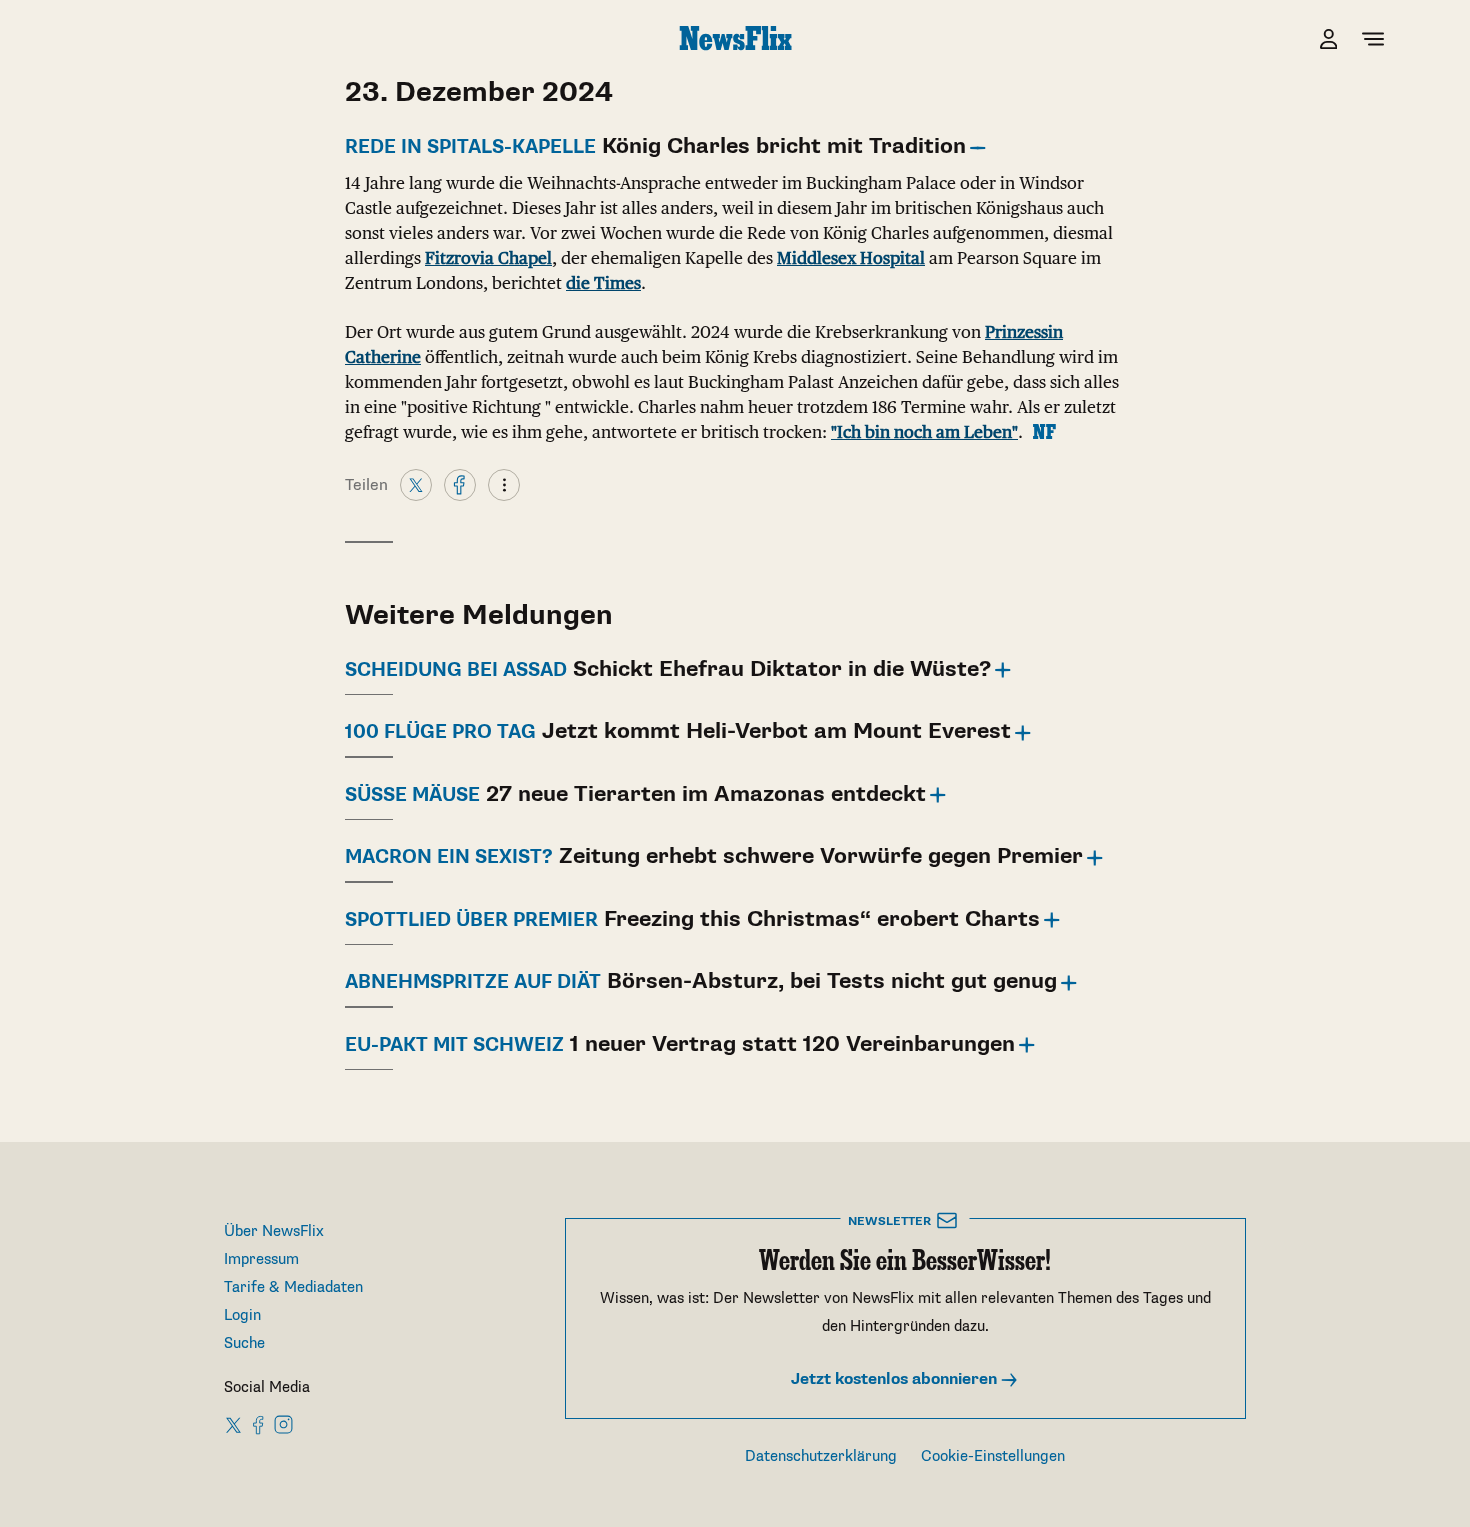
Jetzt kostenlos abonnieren (896, 1379)
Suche (244, 1343)
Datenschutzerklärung (821, 1456)
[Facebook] (460, 484)
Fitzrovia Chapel (488, 258)
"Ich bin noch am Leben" (924, 432)
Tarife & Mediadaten (293, 1287)
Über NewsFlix (274, 1231)
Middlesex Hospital (851, 258)
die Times (603, 283)
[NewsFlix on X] (234, 1424)
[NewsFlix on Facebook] (259, 1424)
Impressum (261, 1259)
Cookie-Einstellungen (993, 1456)
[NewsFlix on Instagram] (283, 1424)
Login (242, 1315)
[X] (416, 484)
